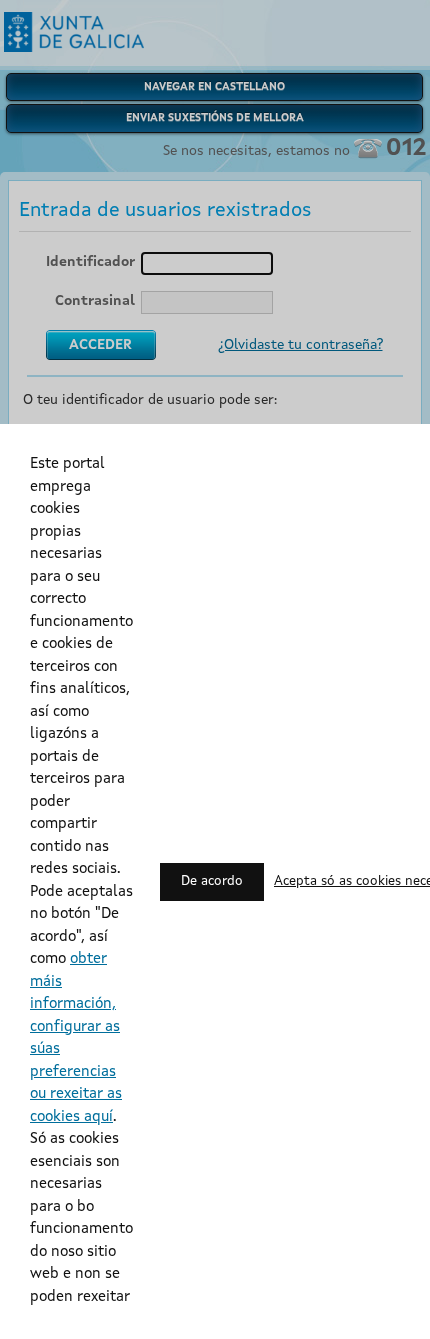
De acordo (212, 881)
